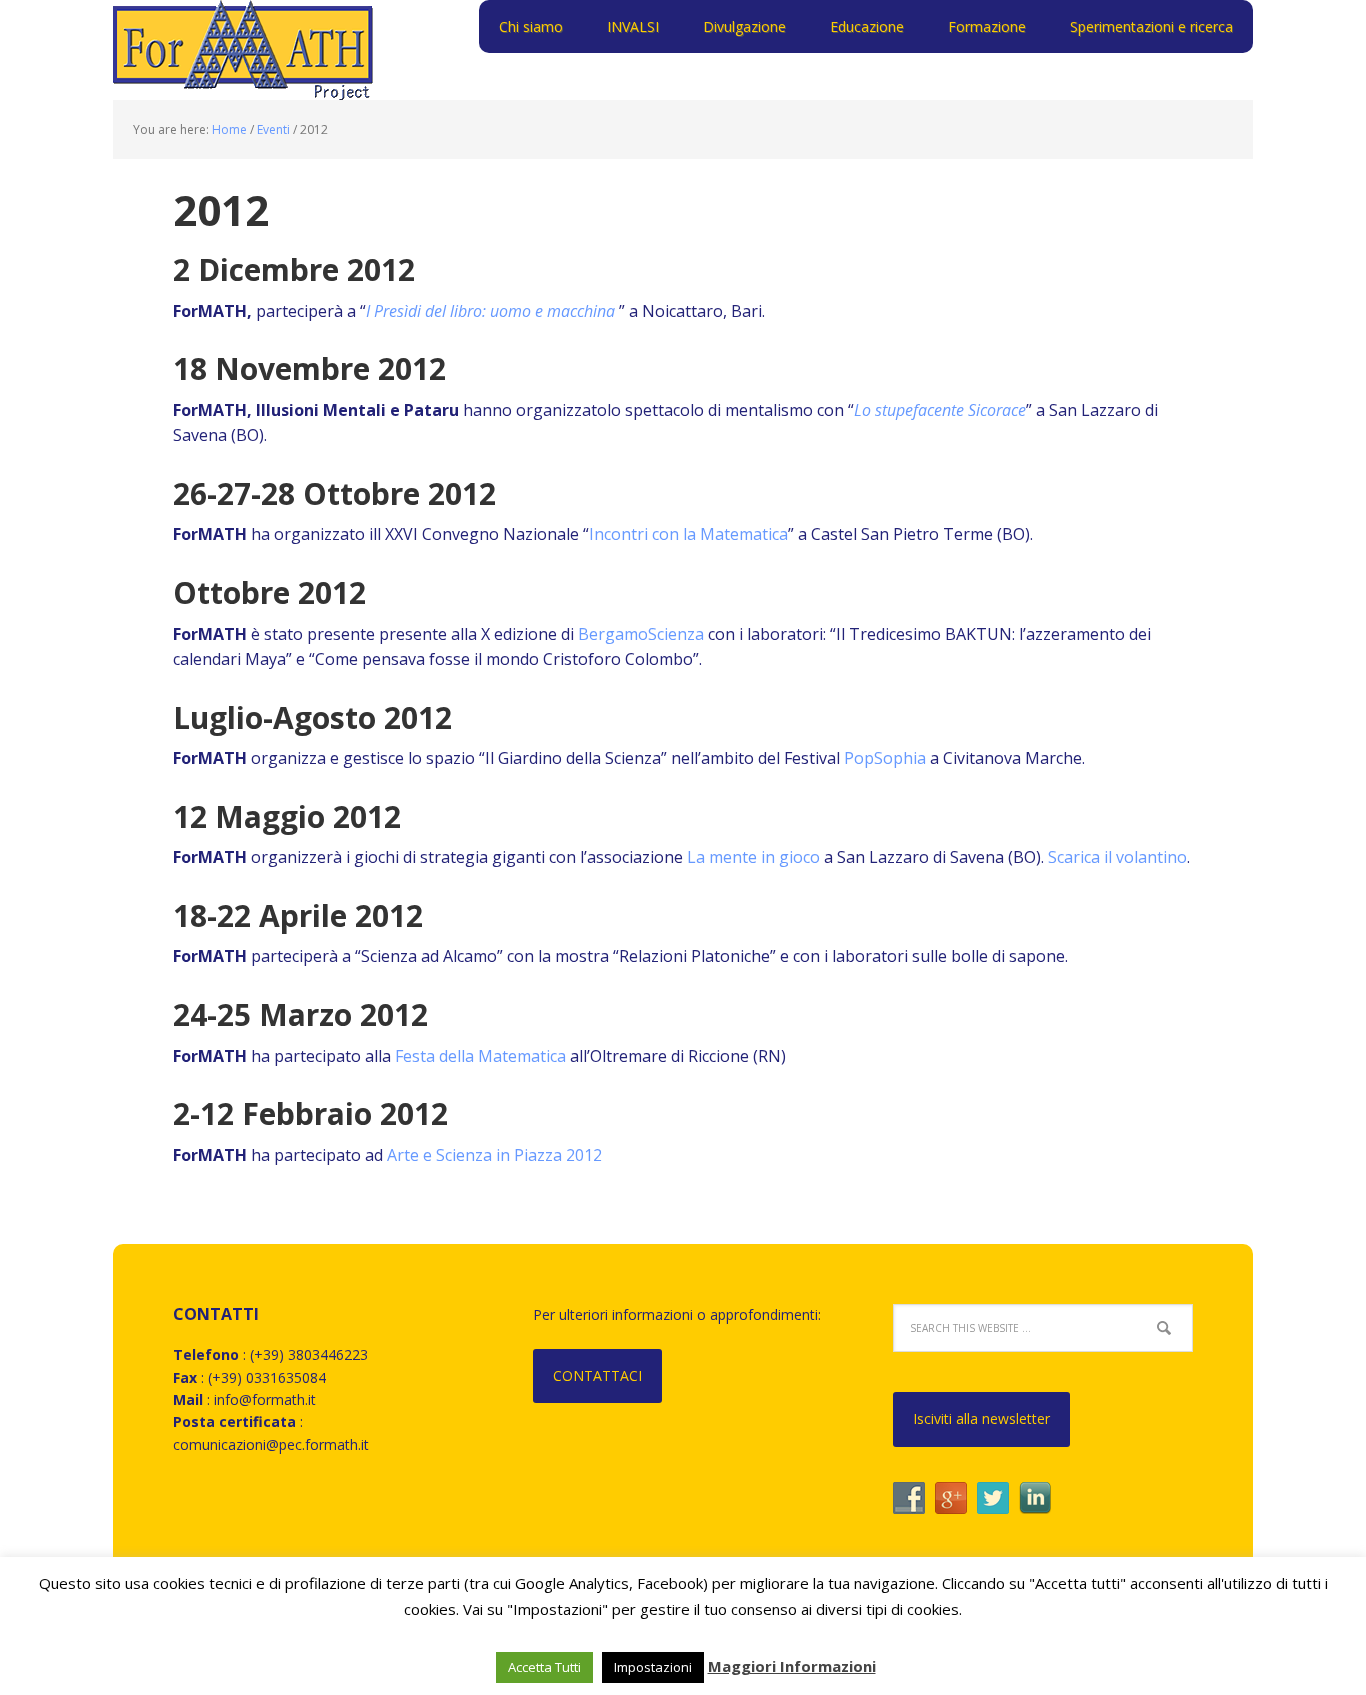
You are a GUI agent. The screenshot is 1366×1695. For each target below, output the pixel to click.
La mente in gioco (753, 857)
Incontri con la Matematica (688, 534)
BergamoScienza (641, 634)
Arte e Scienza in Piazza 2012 (494, 1155)
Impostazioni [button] (653, 1667)
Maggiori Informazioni (792, 1666)
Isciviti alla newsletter (981, 1418)
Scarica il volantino (1117, 857)
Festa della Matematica (480, 1056)
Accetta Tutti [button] (544, 1667)
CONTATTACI (597, 1375)
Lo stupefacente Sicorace (940, 410)
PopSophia (885, 758)
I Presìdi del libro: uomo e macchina (492, 311)
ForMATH (243, 50)
